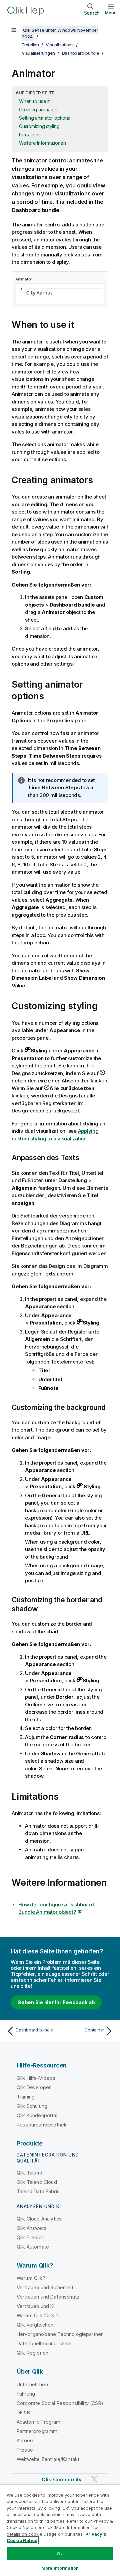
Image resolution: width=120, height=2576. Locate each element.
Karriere (26, 2440)
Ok (60, 2554)
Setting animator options (44, 118)
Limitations (30, 135)
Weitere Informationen (42, 143)
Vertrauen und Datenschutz (48, 2297)
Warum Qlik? (31, 2278)
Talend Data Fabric (38, 2191)
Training (26, 2097)
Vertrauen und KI (36, 2306)
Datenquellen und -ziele (44, 2343)
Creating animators (39, 110)
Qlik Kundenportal (37, 2115)
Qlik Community (62, 2479)
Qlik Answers (32, 2228)
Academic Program (39, 2422)
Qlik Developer (34, 2087)
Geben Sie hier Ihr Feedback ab (56, 2002)
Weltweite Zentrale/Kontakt (48, 2459)
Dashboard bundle (81, 53)
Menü (111, 13)
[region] (60, 2530)
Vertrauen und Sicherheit (45, 2287)
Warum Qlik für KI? (37, 2315)
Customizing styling (39, 126)
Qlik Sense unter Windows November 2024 (60, 33)
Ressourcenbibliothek (42, 2125)
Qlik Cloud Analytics (39, 2219)
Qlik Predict (30, 2237)
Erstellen (30, 45)
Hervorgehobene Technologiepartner (60, 2334)
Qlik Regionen (32, 2353)
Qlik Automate (33, 2247)
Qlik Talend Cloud (37, 2182)
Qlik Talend (29, 2173)
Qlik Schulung (32, 2106)
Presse (25, 2450)
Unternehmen (32, 2384)
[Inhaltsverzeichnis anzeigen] (13, 30)
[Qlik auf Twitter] (94, 2479)
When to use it (34, 101)
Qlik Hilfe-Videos (36, 2078)
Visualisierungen (38, 53)
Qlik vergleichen (35, 2325)
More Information (60, 2568)
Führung (26, 2394)
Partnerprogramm (37, 2431)
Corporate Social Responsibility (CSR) (60, 2403)
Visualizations (60, 45)
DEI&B (23, 2412)
